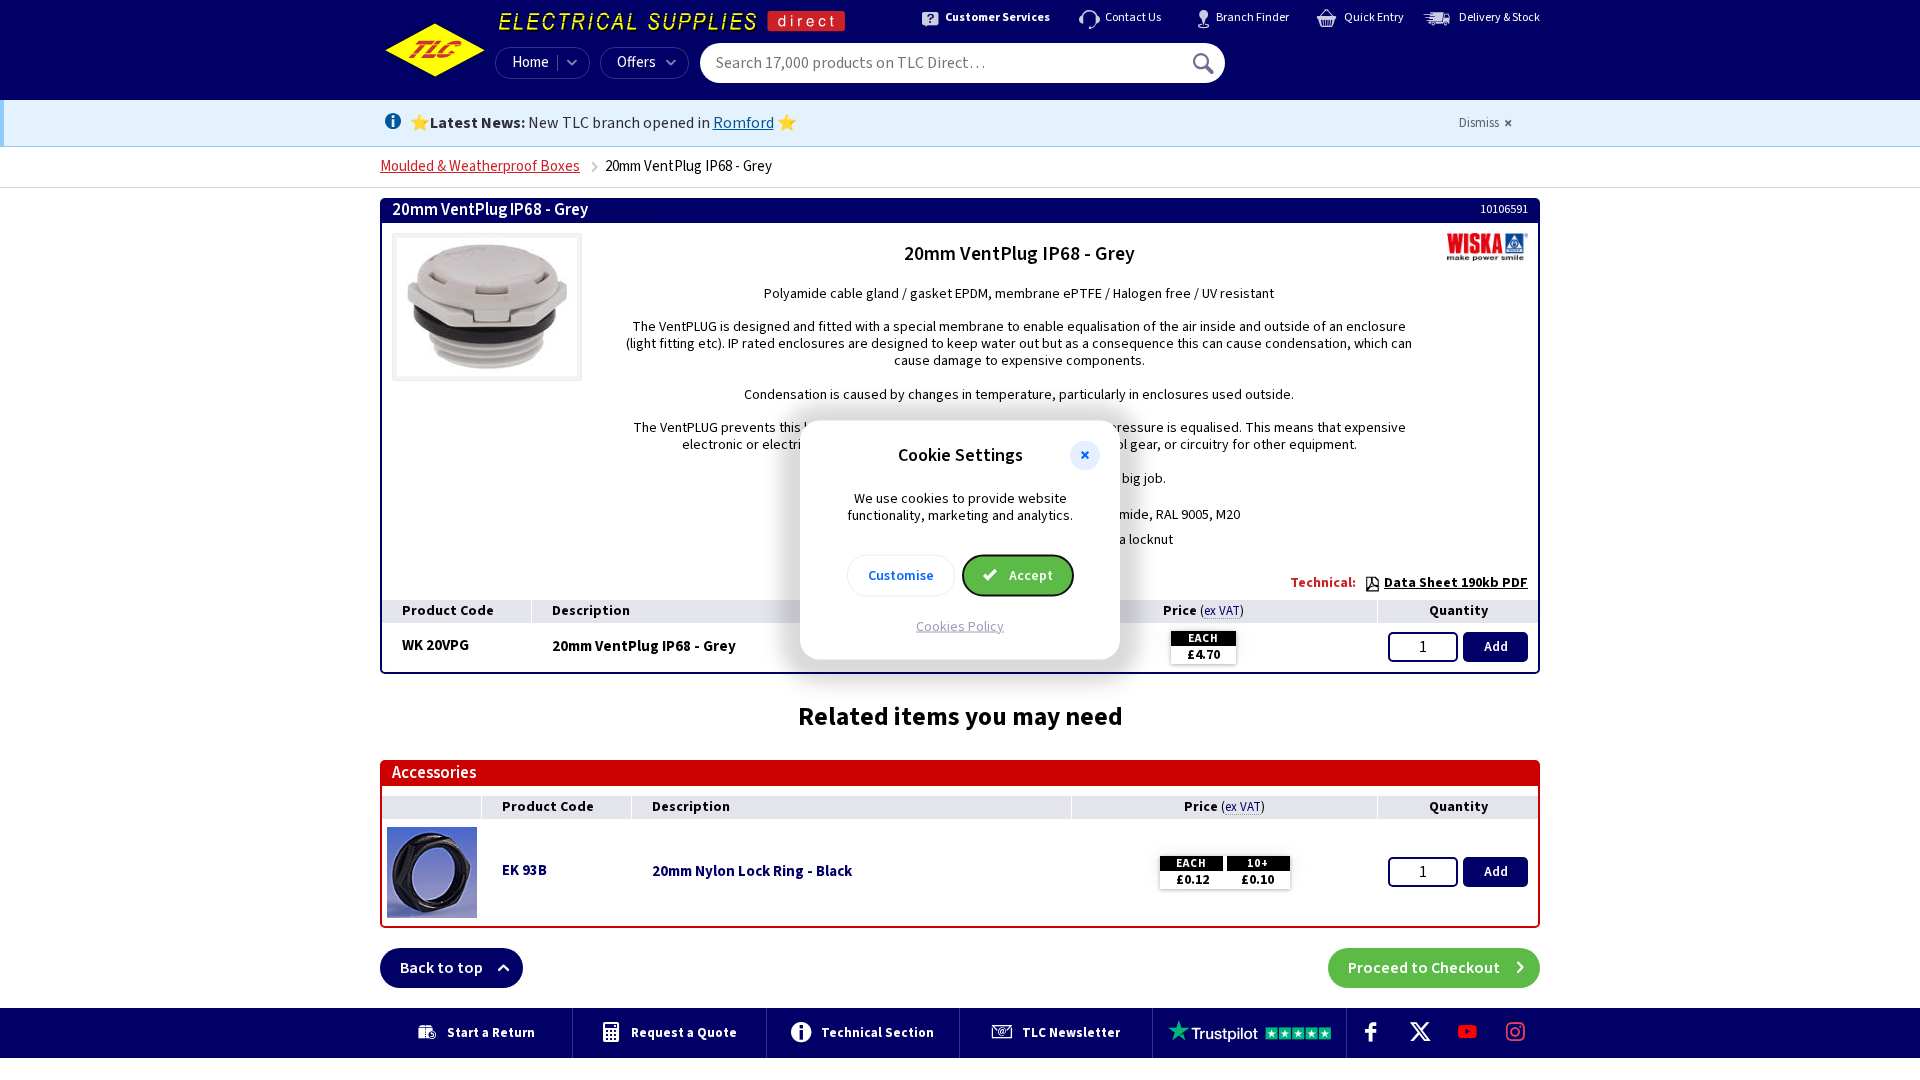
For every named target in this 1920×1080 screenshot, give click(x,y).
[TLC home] (435, 50)
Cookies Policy (960, 626)
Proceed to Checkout (1424, 968)
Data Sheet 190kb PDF (1456, 583)
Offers (636, 62)
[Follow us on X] (1419, 1033)
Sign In (1331, 56)
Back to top (441, 968)
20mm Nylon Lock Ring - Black (752, 872)
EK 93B (524, 870)
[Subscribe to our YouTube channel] (1467, 1033)
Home (530, 62)
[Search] (1205, 63)
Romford (743, 123)
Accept (1029, 575)
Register (1316, 70)
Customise (901, 575)
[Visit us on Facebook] (1371, 1033)
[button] (1085, 456)
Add (1496, 647)
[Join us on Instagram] (1516, 1033)
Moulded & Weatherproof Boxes (480, 166)
